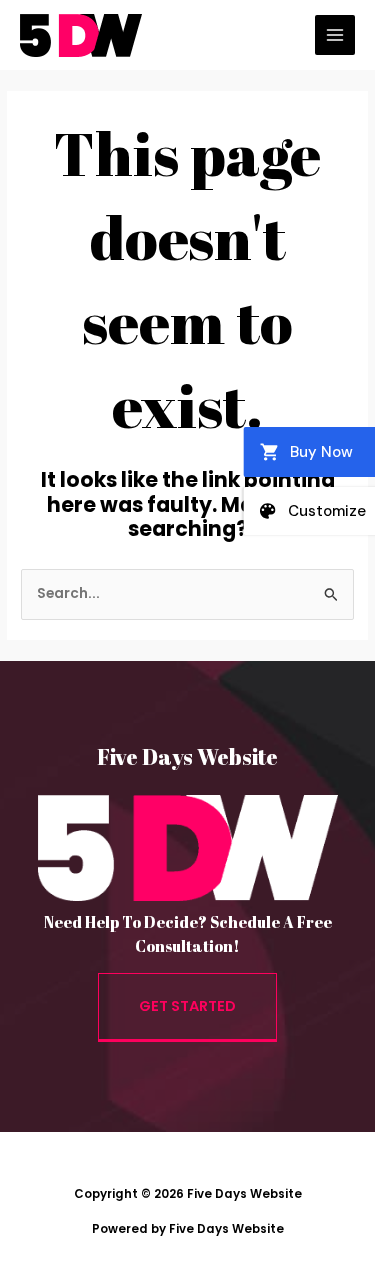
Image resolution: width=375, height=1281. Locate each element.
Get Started (187, 1006)
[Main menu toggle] (335, 35)
